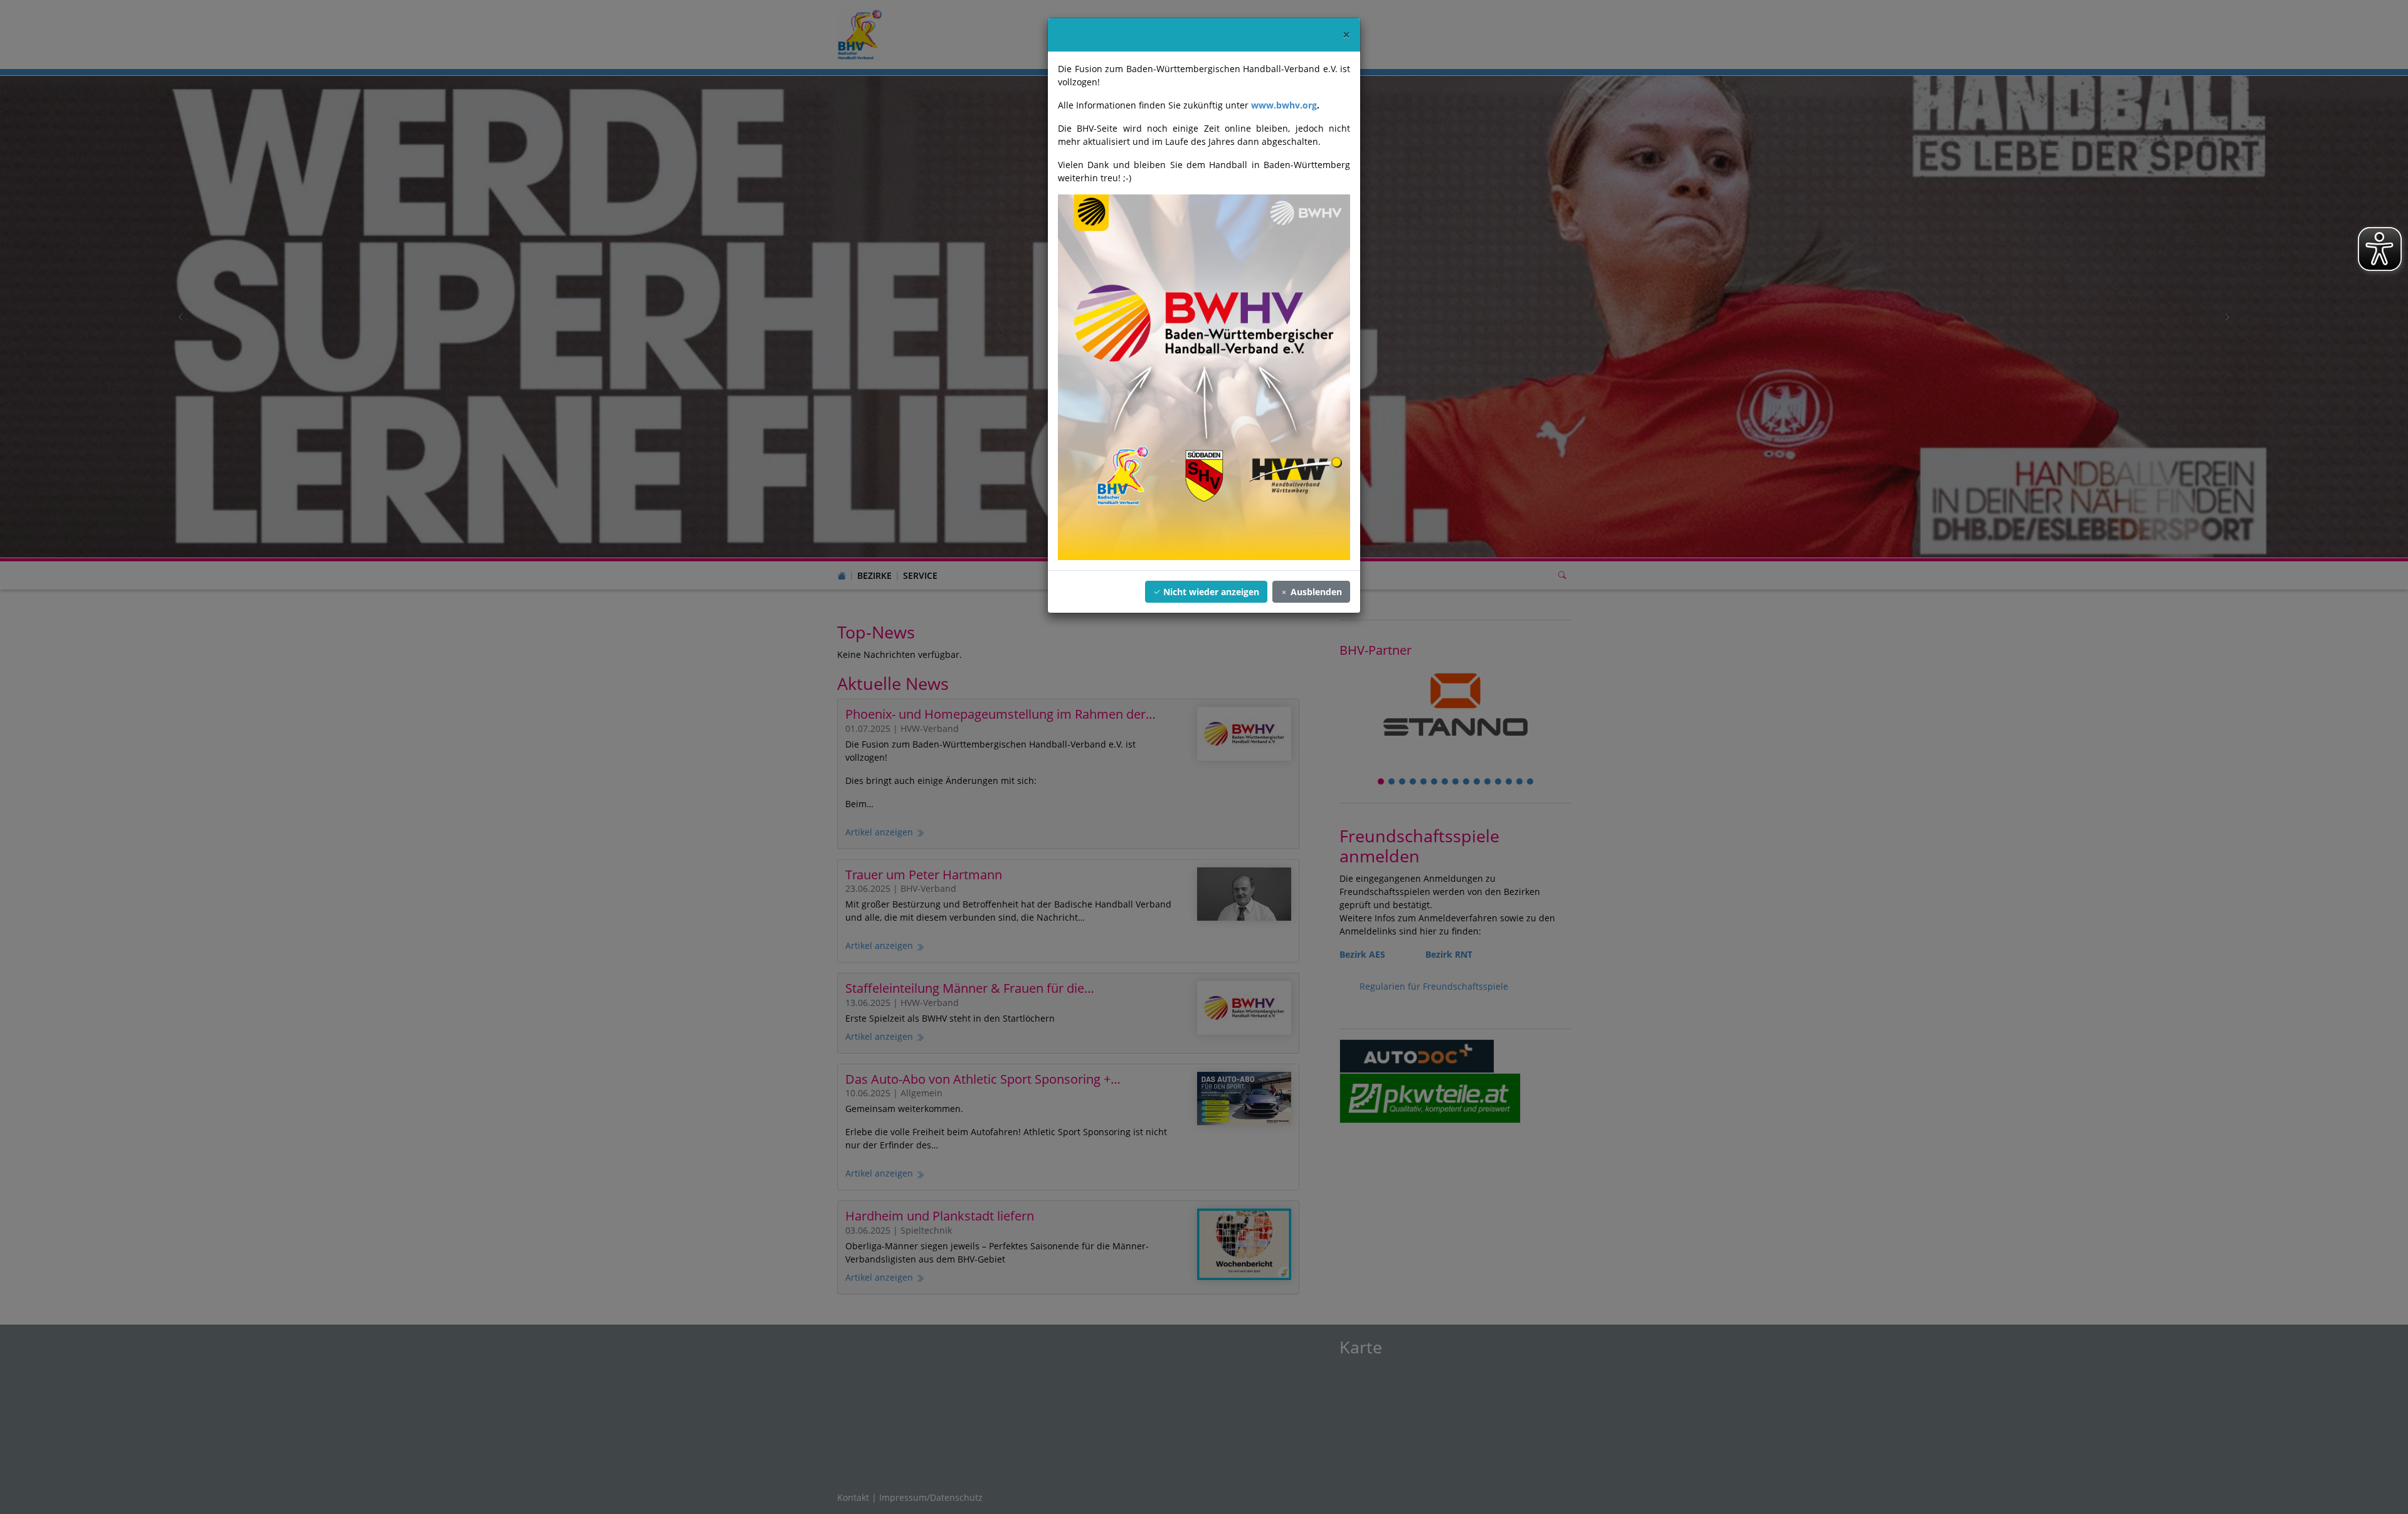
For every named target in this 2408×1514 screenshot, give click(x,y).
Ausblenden (1315, 592)
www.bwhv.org (1284, 105)
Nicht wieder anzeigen (1210, 592)
